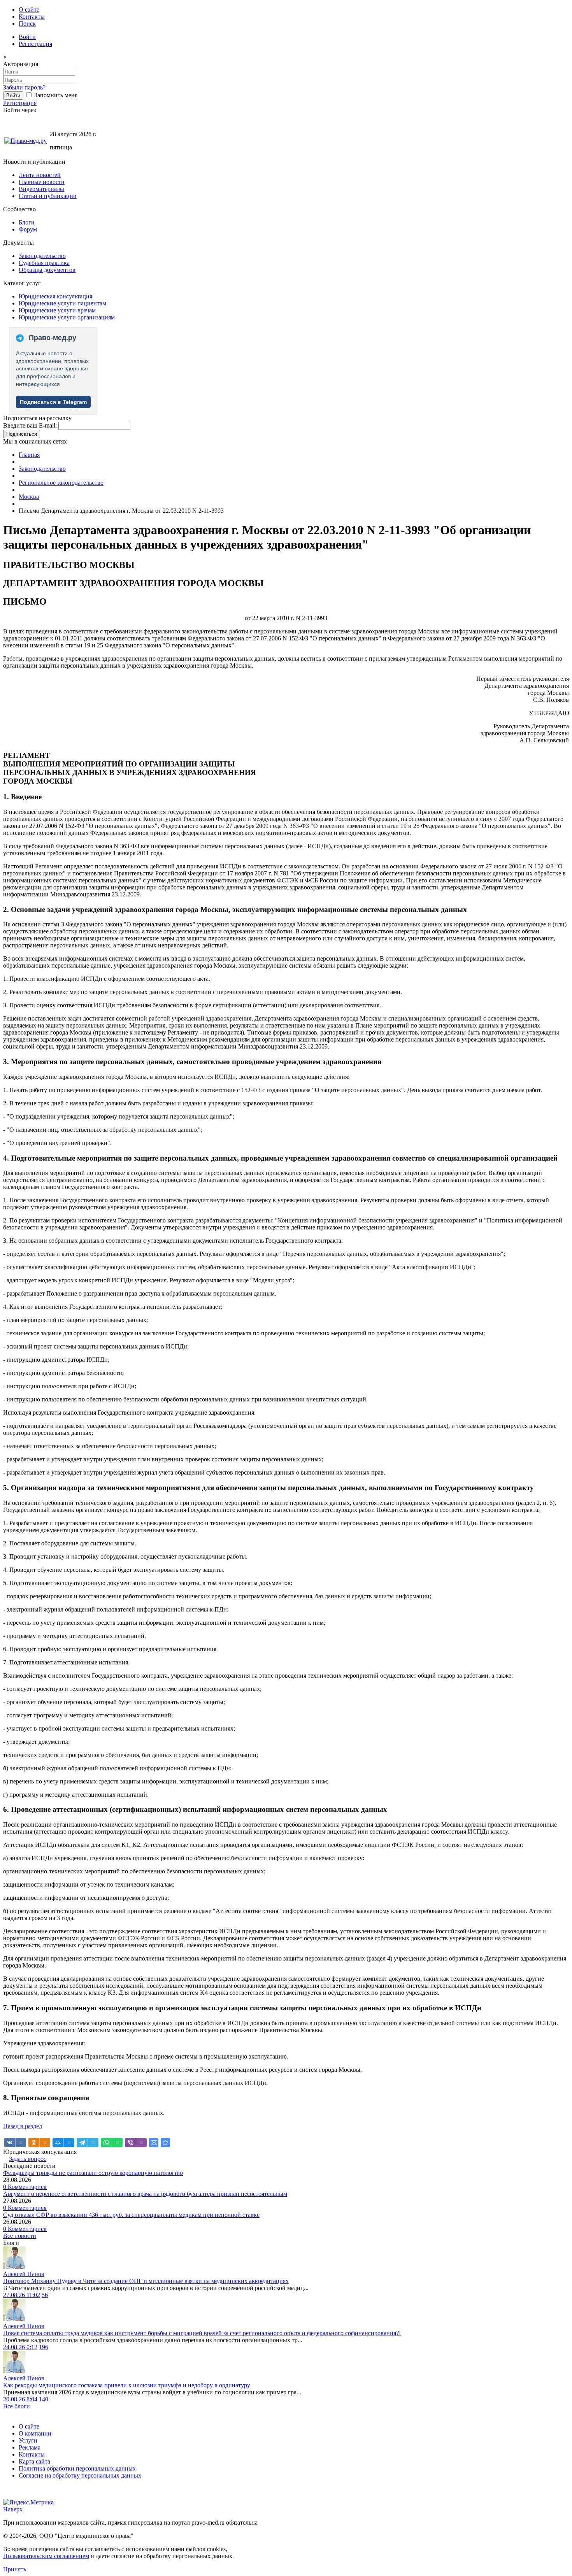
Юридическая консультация (55, 296)
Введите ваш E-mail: (30, 425)
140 (44, 2399)
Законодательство (42, 256)
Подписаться (22, 434)
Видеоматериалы (41, 189)
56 (45, 2295)
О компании (35, 2433)
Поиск (27, 24)
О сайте (29, 10)
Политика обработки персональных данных (77, 2468)
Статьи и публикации (48, 196)
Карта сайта (34, 2461)
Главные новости (42, 182)
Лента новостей (40, 175)
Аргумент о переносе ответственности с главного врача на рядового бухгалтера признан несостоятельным (145, 2194)
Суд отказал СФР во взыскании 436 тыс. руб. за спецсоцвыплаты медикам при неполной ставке (131, 2215)
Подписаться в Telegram (53, 402)
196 (44, 2347)
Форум (28, 229)
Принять (15, 2569)
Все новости (20, 2236)
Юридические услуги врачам (57, 310)
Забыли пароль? (24, 87)
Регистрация (35, 44)
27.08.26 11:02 (22, 2295)
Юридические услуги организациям (67, 317)
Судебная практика (44, 263)
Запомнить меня (55, 95)
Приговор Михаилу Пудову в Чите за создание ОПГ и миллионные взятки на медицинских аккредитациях (146, 2281)
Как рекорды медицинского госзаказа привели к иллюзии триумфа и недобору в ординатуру (127, 2385)
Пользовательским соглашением (46, 2556)
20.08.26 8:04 (20, 2399)
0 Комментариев (25, 2187)
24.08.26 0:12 (20, 2347)
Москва (29, 497)
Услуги (28, 2440)
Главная (29, 455)
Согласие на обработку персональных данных (80, 2475)
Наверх (13, 2509)
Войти (27, 37)
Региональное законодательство (61, 483)
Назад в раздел (23, 2126)
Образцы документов (47, 270)
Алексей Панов (24, 2274)
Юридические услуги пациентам (62, 303)
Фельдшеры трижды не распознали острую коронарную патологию (93, 2173)
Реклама (30, 2447)
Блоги (27, 222)
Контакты (32, 17)
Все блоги (17, 2406)
